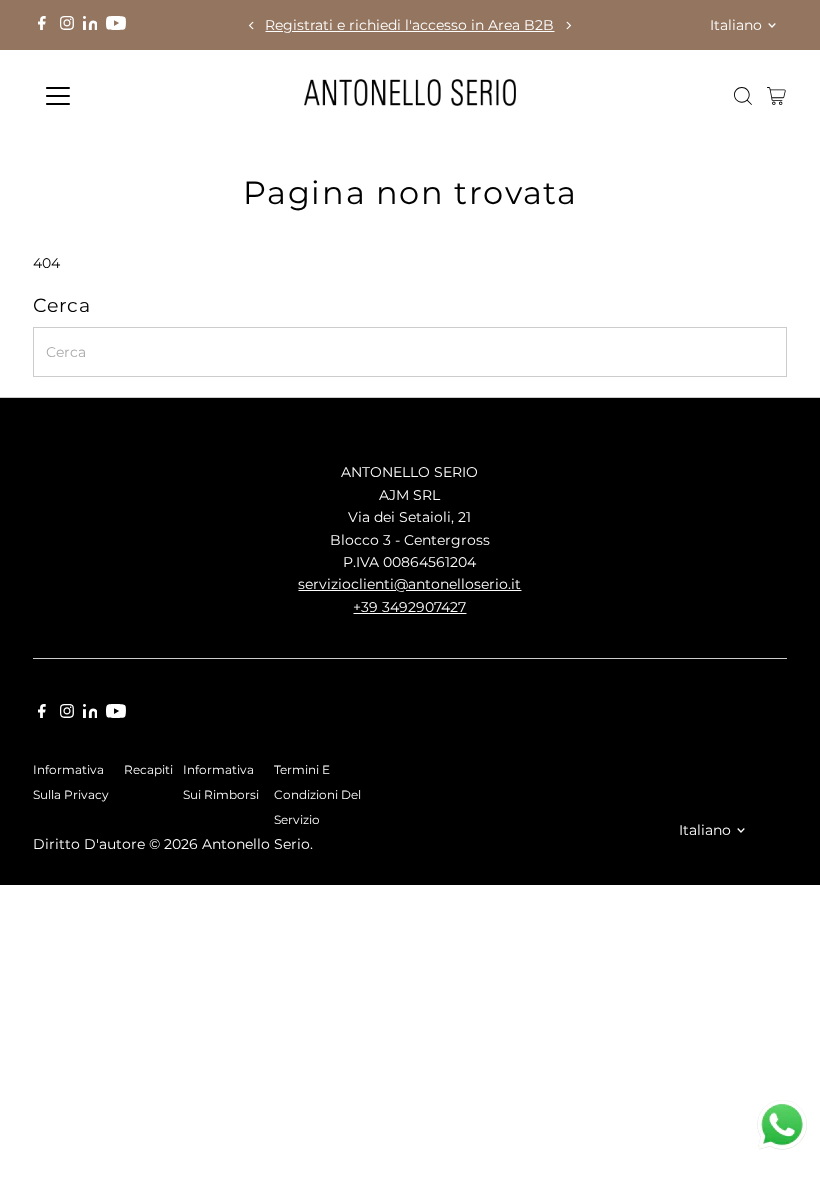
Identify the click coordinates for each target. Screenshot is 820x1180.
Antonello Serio (256, 844)
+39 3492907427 (409, 607)
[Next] (568, 25)
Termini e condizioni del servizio (317, 795)
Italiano (736, 25)
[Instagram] (67, 25)
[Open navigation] (122, 96)
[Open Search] (743, 96)
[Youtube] (116, 25)
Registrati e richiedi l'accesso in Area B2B (409, 25)
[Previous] (251, 25)
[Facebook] (42, 25)
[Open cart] (776, 96)
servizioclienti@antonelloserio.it (409, 584)
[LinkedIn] (92, 25)
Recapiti (148, 770)
